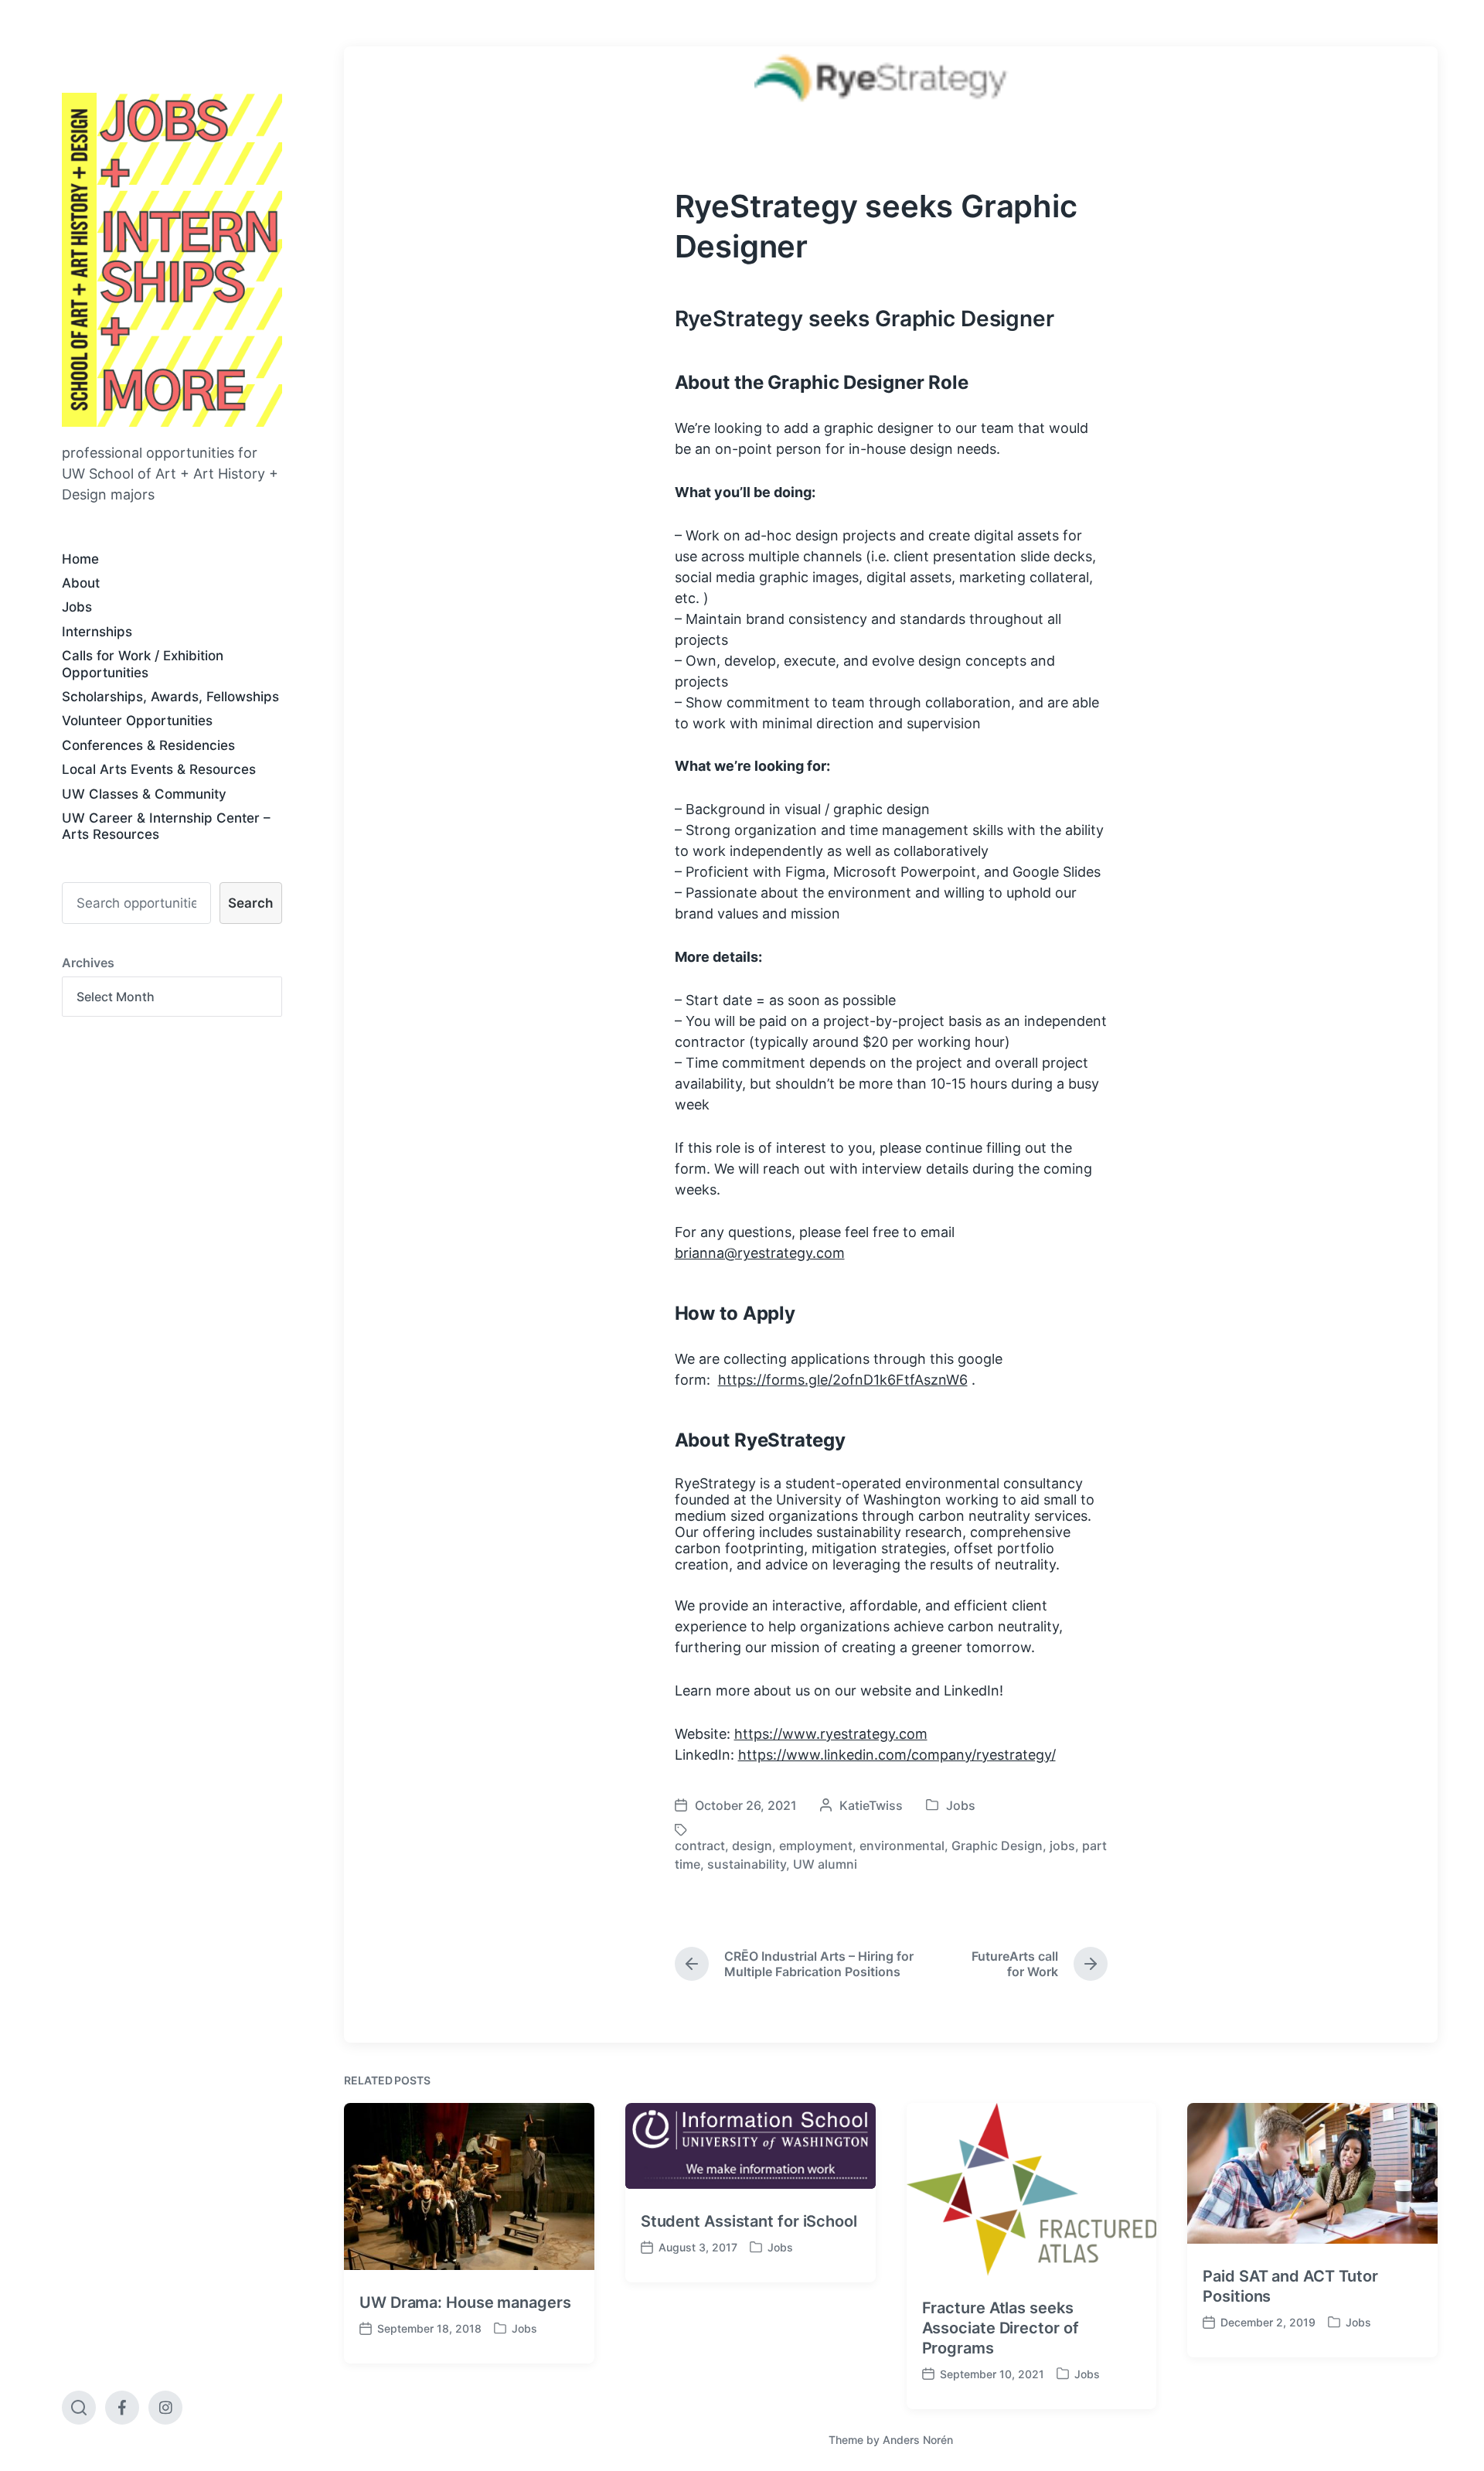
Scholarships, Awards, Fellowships (170, 697)
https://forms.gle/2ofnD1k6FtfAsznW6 (843, 1380)
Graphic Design (997, 1846)
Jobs (77, 607)
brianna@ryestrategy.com (760, 1253)
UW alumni (825, 1864)
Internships (97, 632)
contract (700, 1846)
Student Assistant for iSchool (749, 2221)
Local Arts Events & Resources (159, 769)
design (752, 1846)
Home (80, 559)
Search (250, 903)
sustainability (747, 1864)
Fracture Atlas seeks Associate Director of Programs (1001, 2328)
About (81, 583)
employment (816, 1846)
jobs (1062, 1846)
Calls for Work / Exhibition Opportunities (143, 664)
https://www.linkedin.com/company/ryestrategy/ (897, 1755)
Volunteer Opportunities (137, 721)
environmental (902, 1846)
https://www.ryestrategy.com (831, 1734)
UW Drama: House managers (465, 2302)
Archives (88, 963)
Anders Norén (918, 2440)
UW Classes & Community (144, 794)
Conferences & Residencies (148, 745)
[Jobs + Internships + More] (172, 260)
